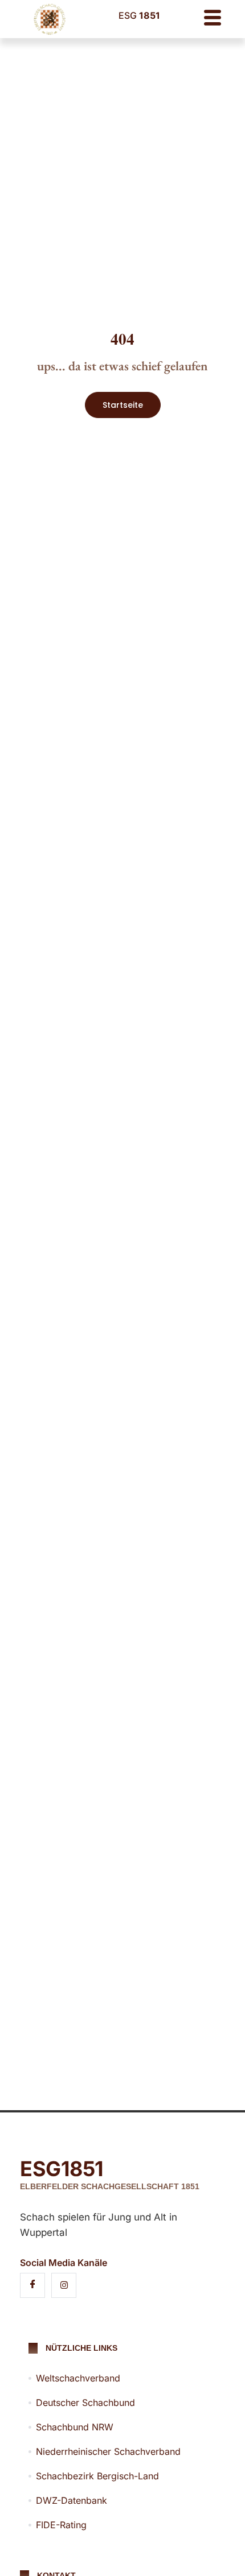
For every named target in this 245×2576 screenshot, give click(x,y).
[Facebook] (32, 2285)
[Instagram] (64, 2285)
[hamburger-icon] (212, 19)
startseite (123, 405)
